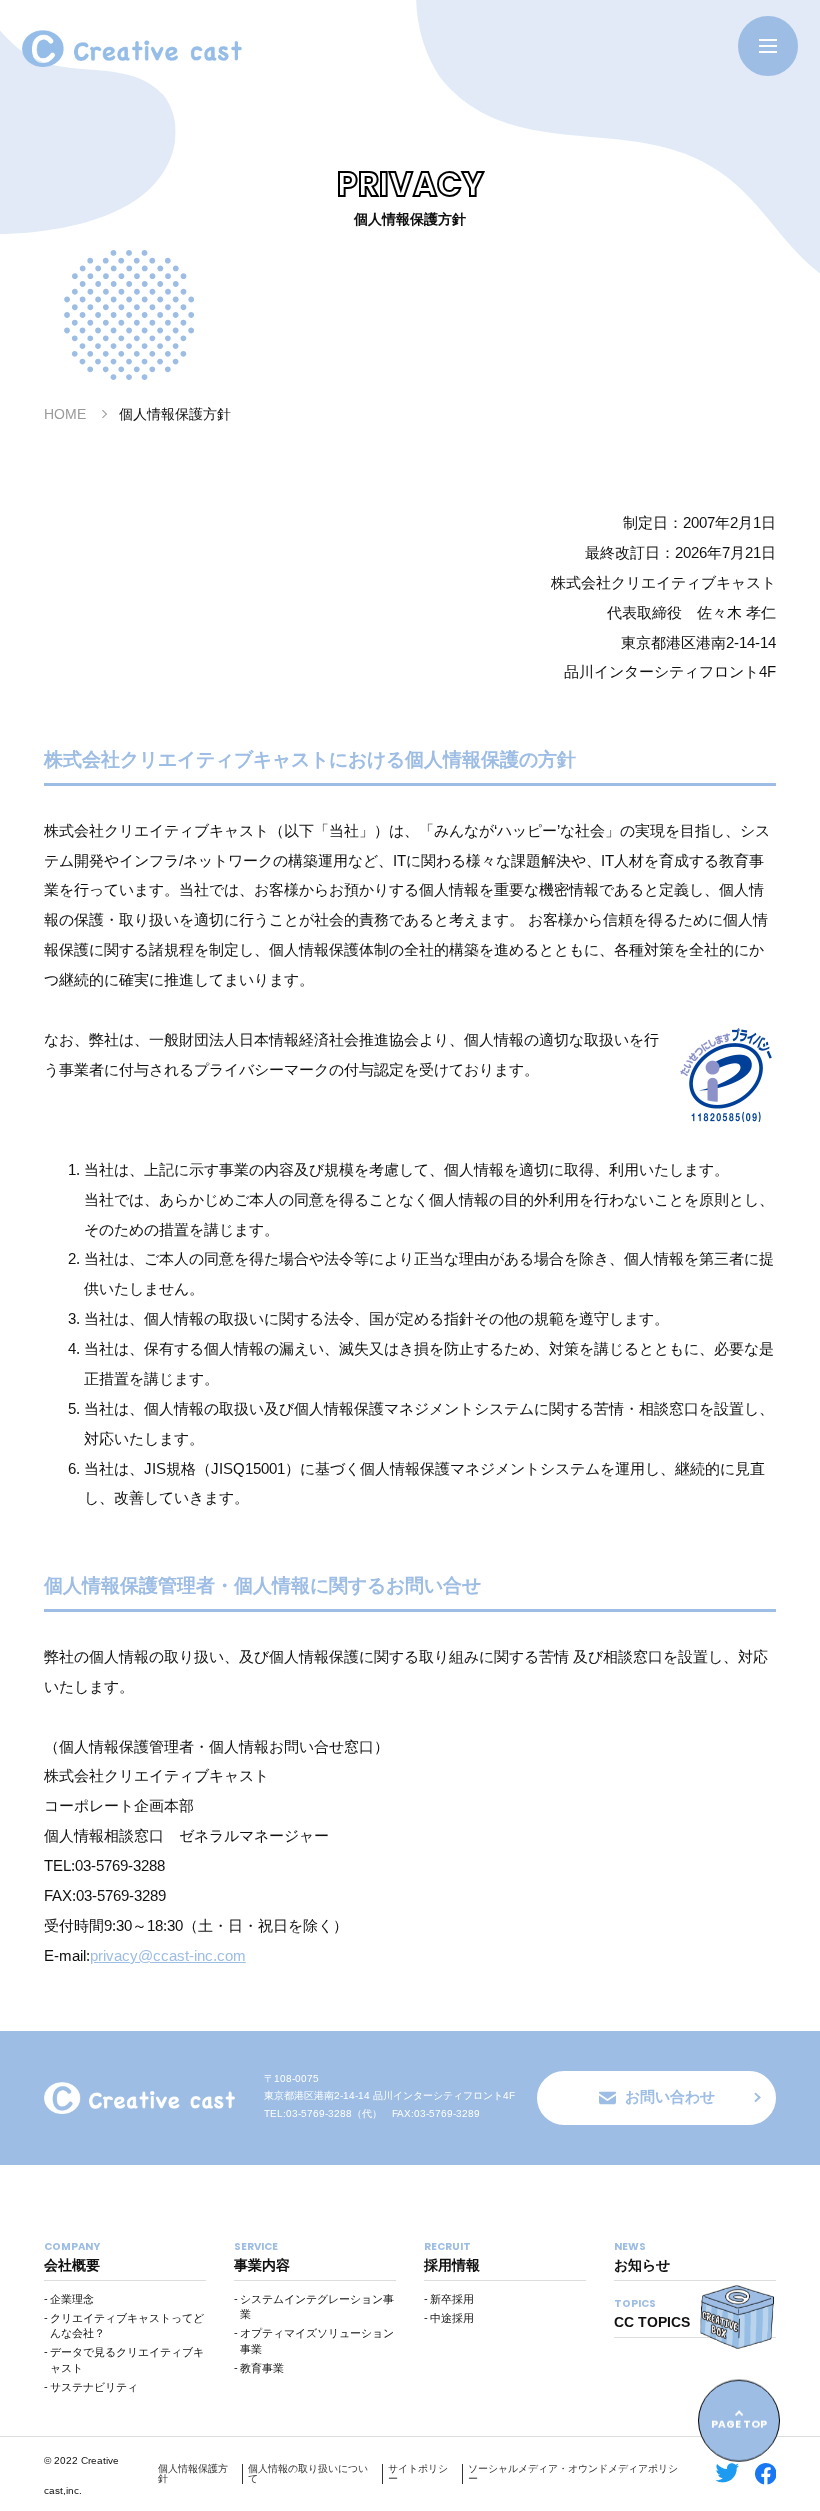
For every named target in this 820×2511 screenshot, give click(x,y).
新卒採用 (452, 2299)
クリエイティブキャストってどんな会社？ (127, 2326)
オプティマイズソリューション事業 (317, 2341)
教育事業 (262, 2368)
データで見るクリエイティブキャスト (127, 2360)
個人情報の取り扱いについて (308, 2473)
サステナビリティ (94, 2387)
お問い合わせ (670, 2096)
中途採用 (452, 2318)
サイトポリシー (418, 2473)
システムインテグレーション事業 (317, 2307)
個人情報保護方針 (193, 2473)
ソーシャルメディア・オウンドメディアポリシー (573, 2473)
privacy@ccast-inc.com (168, 1955)
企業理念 (72, 2299)
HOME (65, 414)
